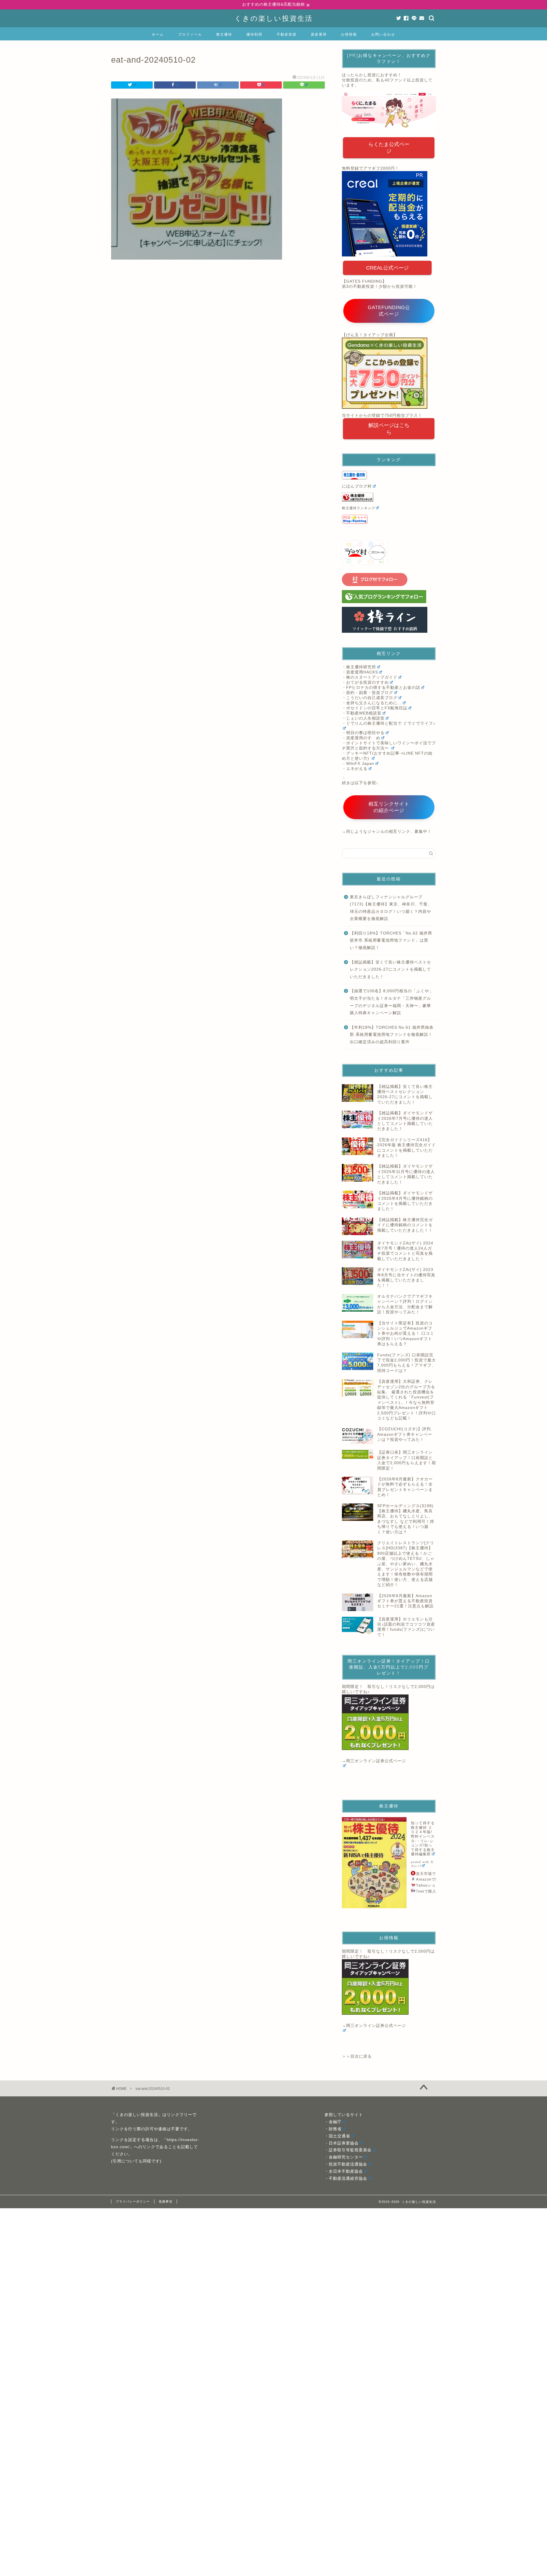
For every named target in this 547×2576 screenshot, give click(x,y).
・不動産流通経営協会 (346, 2178)
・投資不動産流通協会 (346, 2164)
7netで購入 (426, 1891)
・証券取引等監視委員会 (348, 2150)
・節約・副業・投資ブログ (368, 693)
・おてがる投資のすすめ (365, 682)
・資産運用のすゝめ (361, 738)
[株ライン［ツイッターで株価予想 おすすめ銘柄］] (389, 620)
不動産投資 (287, 34)
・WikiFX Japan (358, 764)
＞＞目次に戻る (357, 2056)
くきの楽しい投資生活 (274, 18)
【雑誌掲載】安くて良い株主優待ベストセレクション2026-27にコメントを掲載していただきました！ (390, 969)
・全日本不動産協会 (344, 2171)
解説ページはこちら (389, 429)
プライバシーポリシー (133, 2201)
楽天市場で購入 (430, 1874)
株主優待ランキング (359, 508)
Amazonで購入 (430, 1879)
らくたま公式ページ (389, 148)
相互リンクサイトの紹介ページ (389, 807)
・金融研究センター (344, 2157)
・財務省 (333, 2129)
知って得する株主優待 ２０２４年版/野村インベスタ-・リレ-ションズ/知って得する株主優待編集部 (423, 1838)
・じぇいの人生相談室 (363, 718)
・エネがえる (355, 769)
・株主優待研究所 (359, 667)
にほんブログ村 (357, 486)
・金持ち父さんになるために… (372, 703)
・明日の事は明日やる (363, 733)
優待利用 (254, 34)
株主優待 (224, 34)
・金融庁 (333, 2122)
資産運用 (319, 34)
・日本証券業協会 (342, 2143)
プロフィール (190, 34)
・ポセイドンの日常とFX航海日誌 (375, 708)
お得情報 (349, 34)
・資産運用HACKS (360, 672)
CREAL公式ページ (387, 268)
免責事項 (166, 2201)
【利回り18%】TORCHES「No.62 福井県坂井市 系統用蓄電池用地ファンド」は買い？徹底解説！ (391, 940)
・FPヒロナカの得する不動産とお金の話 (381, 688)
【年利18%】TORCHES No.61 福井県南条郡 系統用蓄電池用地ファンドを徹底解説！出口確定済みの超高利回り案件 (392, 1035)
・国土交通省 (337, 2136)
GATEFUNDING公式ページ (389, 311)
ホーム (158, 34)
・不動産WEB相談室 (362, 713)
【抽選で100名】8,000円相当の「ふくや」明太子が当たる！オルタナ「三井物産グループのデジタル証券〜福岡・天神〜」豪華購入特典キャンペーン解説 (392, 1002)
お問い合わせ (383, 34)
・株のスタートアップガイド (370, 677)
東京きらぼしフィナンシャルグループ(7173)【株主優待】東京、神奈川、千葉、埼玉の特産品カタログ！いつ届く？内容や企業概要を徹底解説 (391, 908)
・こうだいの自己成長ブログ (370, 698)
